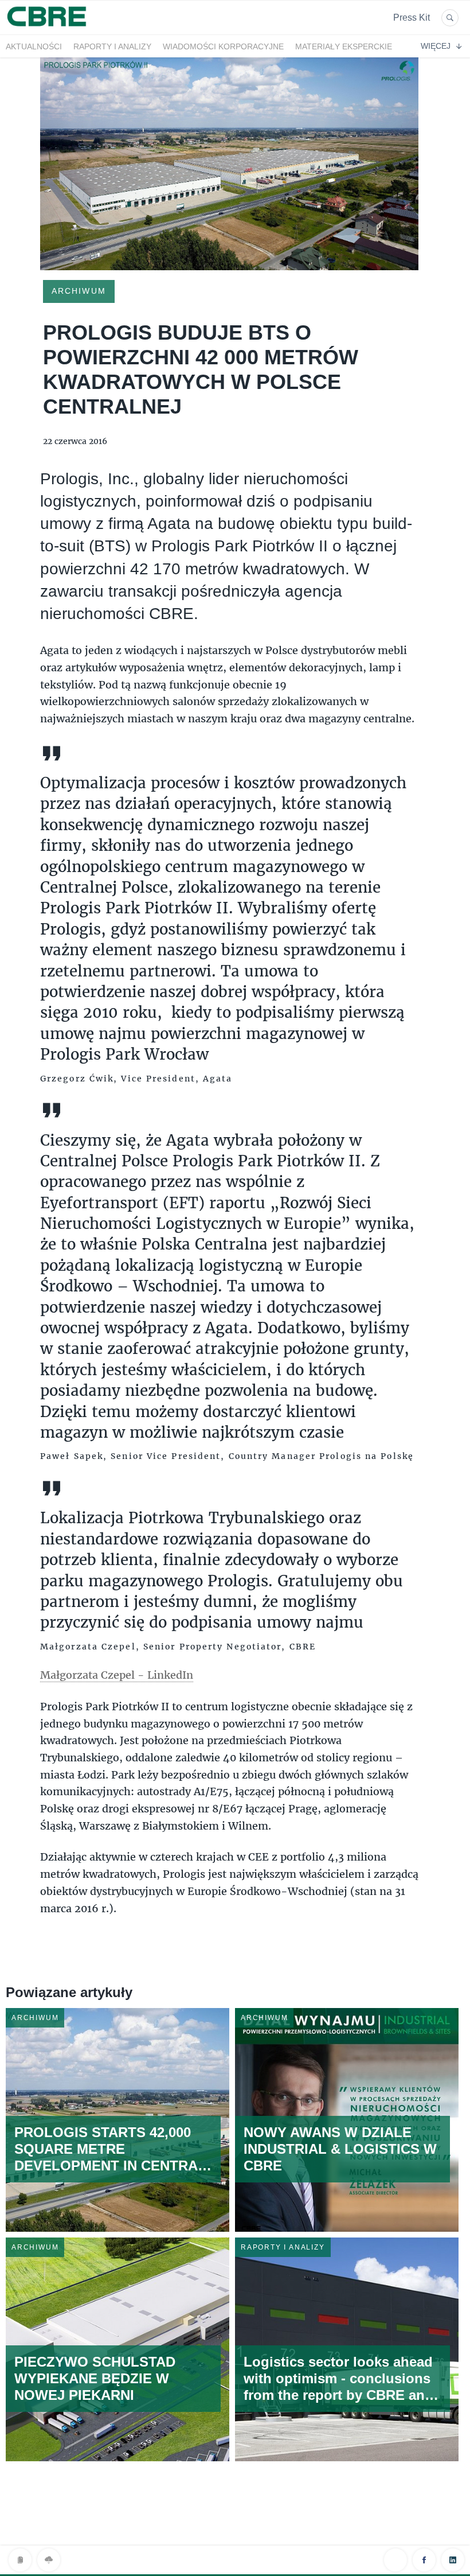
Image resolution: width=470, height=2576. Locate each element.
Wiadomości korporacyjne (223, 46)
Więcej (436, 46)
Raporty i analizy (112, 46)
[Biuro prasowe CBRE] (48, 28)
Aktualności (34, 46)
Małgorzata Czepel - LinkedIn (117, 1675)
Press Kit (412, 17)
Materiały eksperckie (344, 46)
